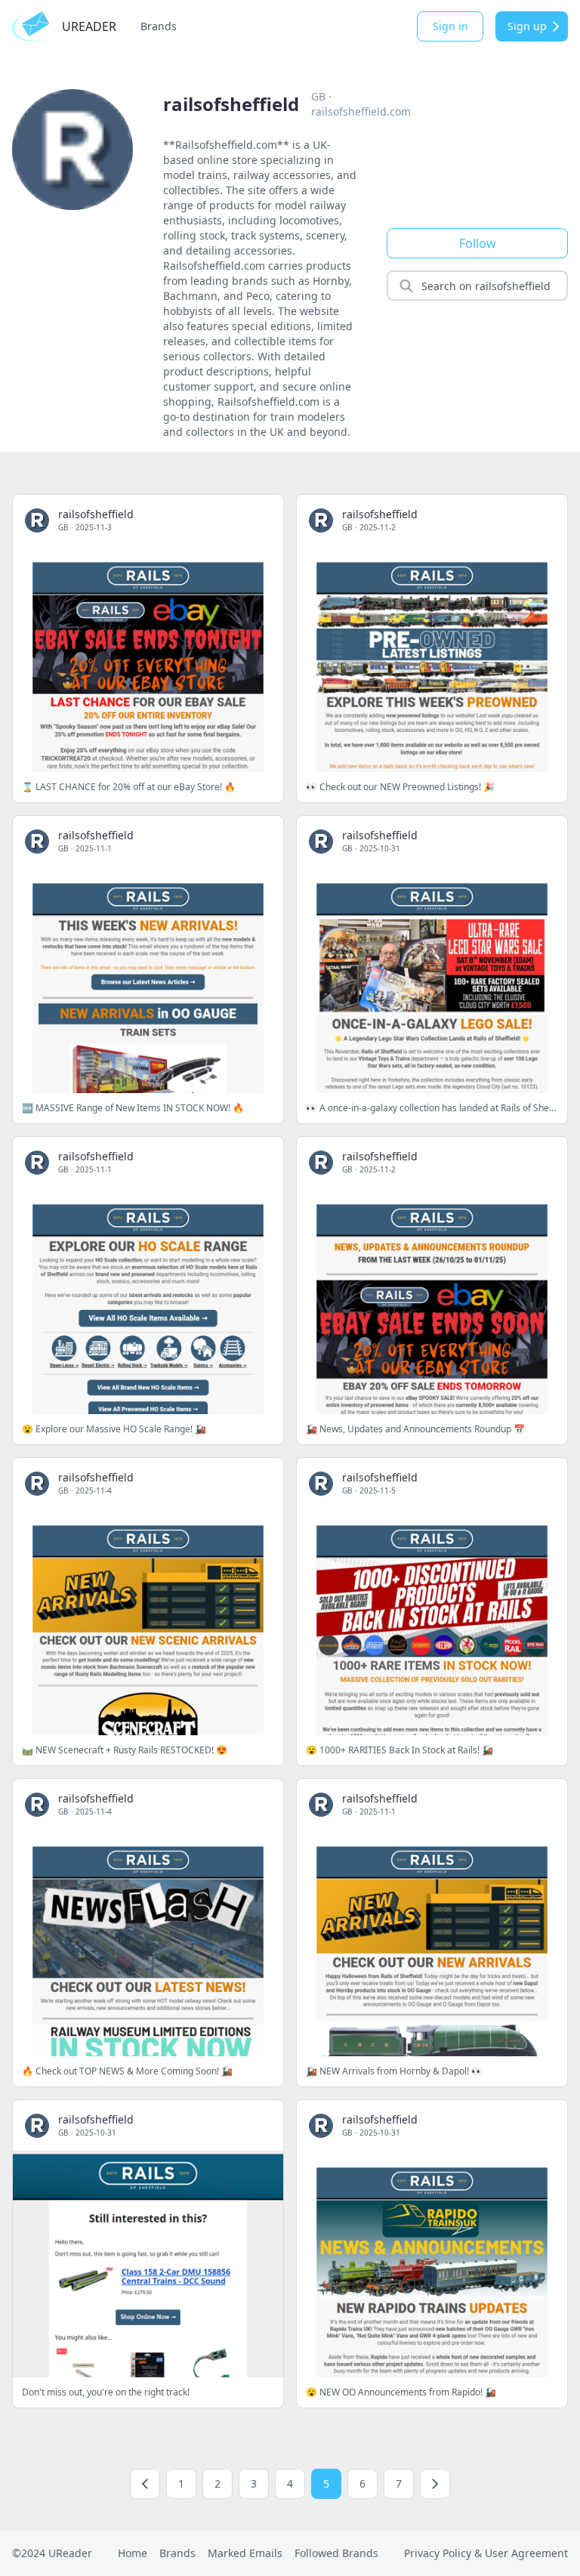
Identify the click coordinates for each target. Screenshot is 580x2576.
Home (133, 2553)
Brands (159, 26)
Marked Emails (245, 2553)
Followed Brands (336, 2553)
